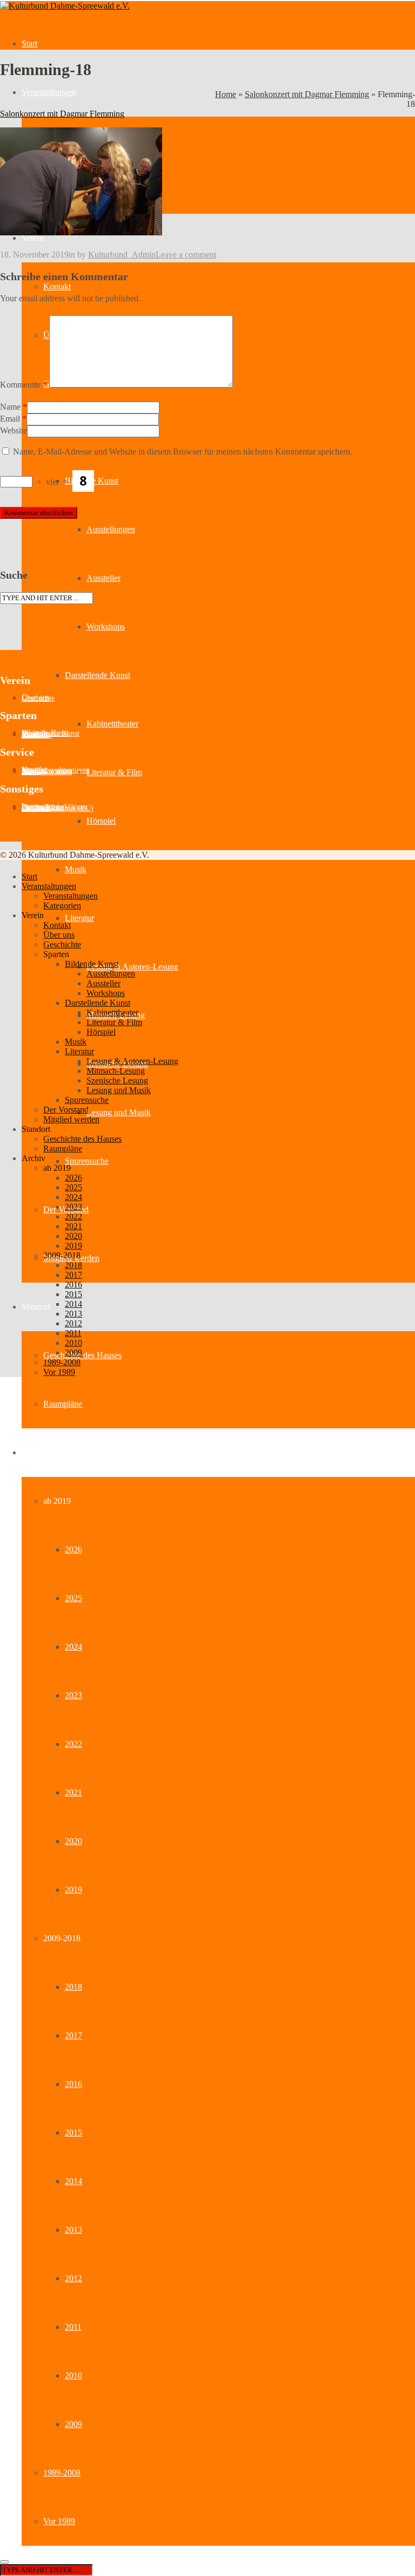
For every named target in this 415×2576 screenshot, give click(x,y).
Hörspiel (101, 821)
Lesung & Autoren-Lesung (132, 967)
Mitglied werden (71, 1119)
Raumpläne (63, 1404)
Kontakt (57, 286)
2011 (73, 2327)
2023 (73, 1695)
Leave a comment (186, 255)
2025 (73, 1598)
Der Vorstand (66, 1110)
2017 (73, 2035)
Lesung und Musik (119, 1112)
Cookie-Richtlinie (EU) (58, 808)
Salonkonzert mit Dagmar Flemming (307, 94)
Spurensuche (87, 1161)
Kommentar (24, 385)
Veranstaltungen (49, 92)
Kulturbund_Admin (122, 255)
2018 (73, 1987)
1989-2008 (62, 2473)
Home (226, 94)
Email (10, 419)
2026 (73, 1550)
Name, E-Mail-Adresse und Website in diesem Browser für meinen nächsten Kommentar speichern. (183, 452)
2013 (73, 2230)
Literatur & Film (114, 772)
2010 (73, 2375)
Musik (76, 869)
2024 (73, 1647)
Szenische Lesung (117, 1080)
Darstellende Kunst (98, 675)
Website (14, 431)
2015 (73, 2133)
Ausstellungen (111, 529)
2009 (73, 2424)
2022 (73, 1744)
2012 (73, 2278)
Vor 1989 (59, 2521)
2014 (73, 2181)
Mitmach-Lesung (116, 1071)
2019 (73, 1890)
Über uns (59, 935)
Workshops (106, 626)
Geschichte (38, 698)
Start (29, 43)
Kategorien (62, 906)
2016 (73, 2084)
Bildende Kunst (92, 964)
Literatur (79, 918)
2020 (73, 1841)
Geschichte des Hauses (82, 1355)
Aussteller (103, 578)
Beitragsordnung (47, 772)
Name (10, 407)
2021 (73, 1792)
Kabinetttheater (112, 724)
